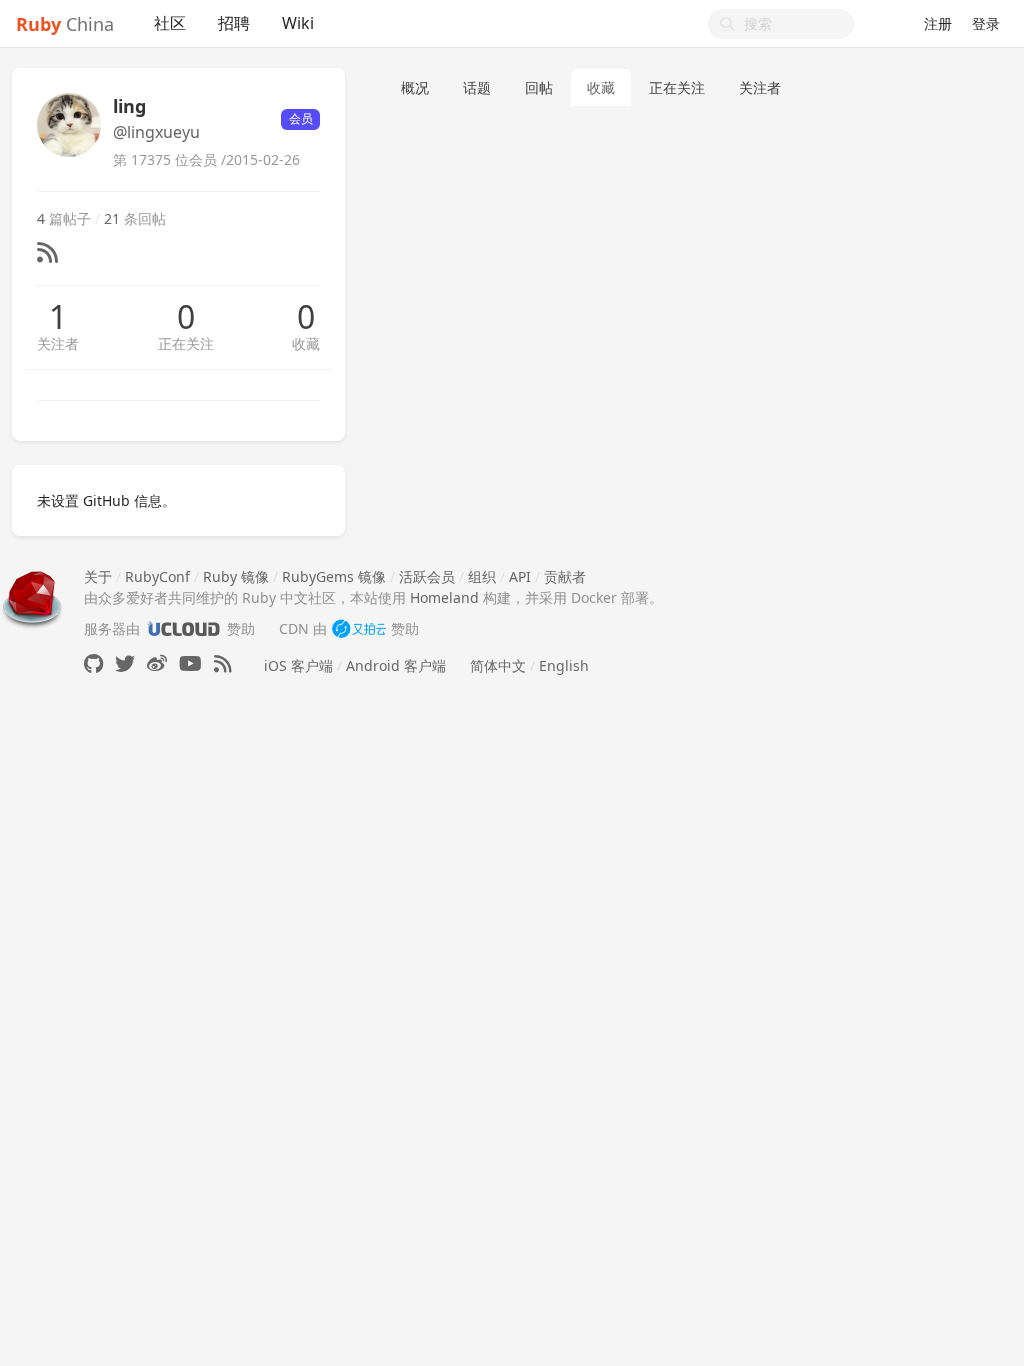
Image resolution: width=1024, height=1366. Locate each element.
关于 (98, 576)
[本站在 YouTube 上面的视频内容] (190, 663)
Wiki (298, 23)
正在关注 (186, 343)
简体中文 (498, 665)
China (65, 24)
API (520, 576)
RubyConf (157, 576)
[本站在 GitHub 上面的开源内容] (93, 663)
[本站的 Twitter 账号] (125, 663)
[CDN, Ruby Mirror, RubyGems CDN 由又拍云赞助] (359, 628)
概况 (415, 87)
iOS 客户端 (298, 665)
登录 (986, 23)
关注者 (58, 343)
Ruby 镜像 (236, 576)
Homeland (444, 597)
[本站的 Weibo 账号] (157, 663)
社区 (170, 23)
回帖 (539, 87)
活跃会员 (427, 576)
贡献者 (565, 576)
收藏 (306, 343)
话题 (477, 87)
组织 (482, 576)
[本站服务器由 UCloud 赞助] (183, 628)
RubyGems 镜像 (334, 576)
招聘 (234, 23)
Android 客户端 (396, 665)
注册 (938, 23)
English (564, 665)
